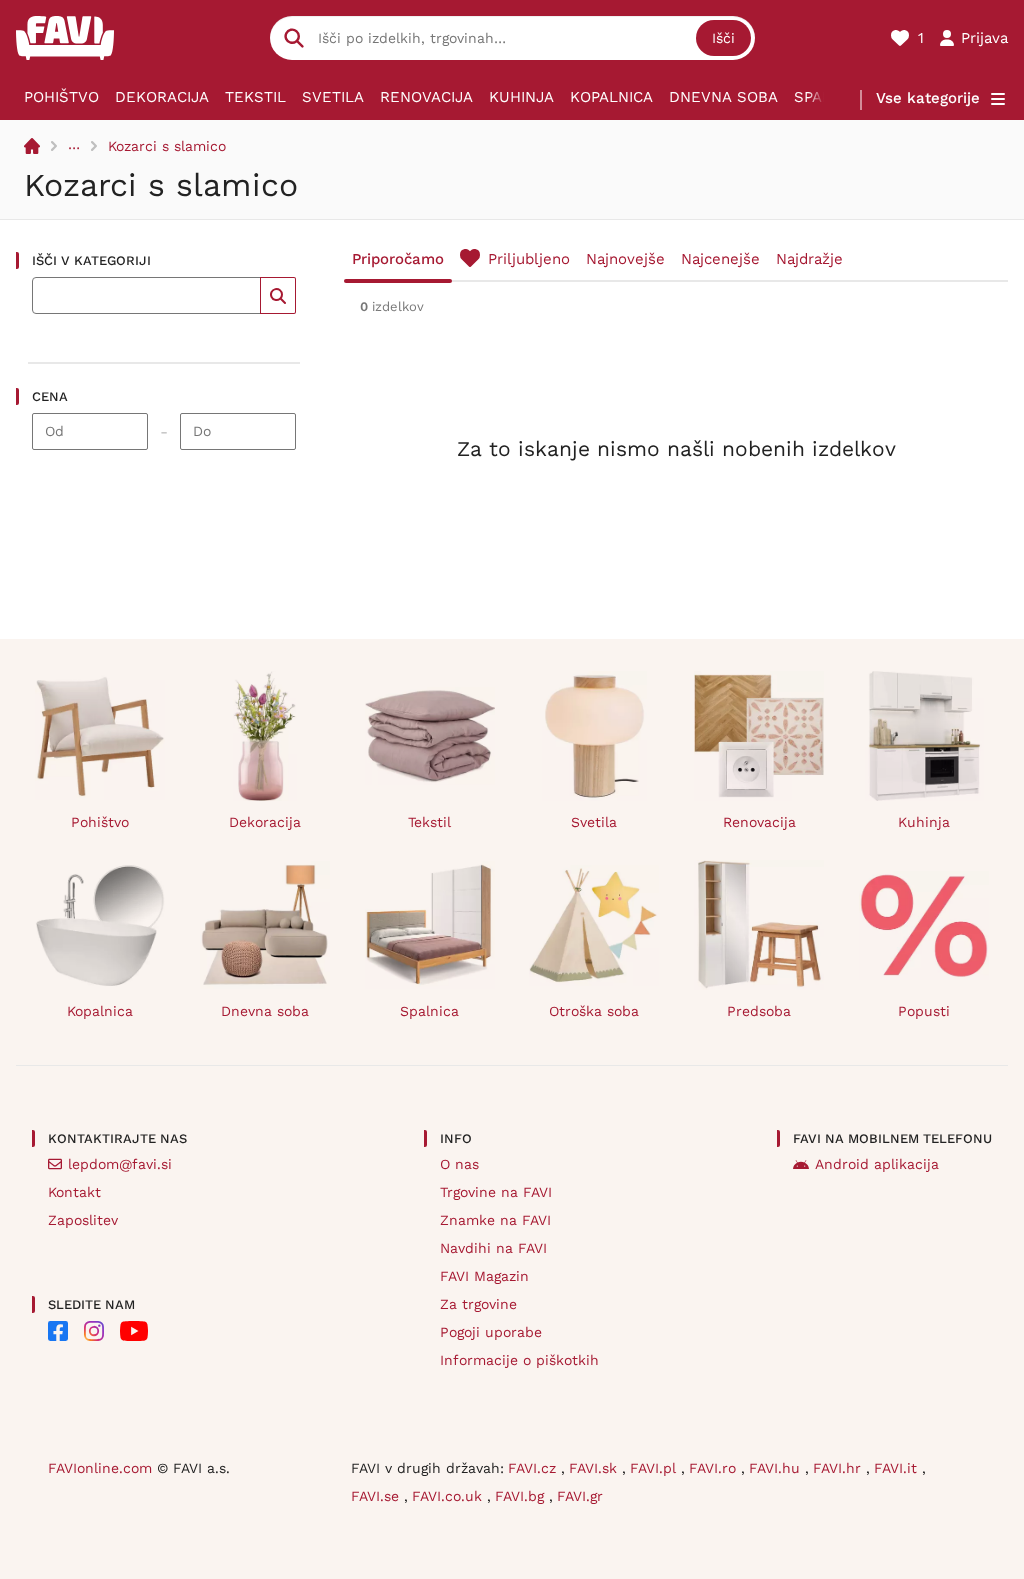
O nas (459, 1164)
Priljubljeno (529, 259)
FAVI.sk (595, 1468)
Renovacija (426, 97)
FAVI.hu (777, 1468)
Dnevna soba (723, 97)
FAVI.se (377, 1496)
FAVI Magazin (484, 1276)
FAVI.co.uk (449, 1496)
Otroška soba (594, 1011)
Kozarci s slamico (167, 146)
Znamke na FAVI (495, 1220)
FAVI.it (898, 1468)
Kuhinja (521, 97)
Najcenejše (720, 259)
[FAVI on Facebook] (58, 1331)
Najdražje (809, 259)
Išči (723, 38)
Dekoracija (162, 97)
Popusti (924, 1011)
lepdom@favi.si (120, 1164)
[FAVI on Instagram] (94, 1331)
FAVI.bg (522, 1496)
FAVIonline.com (100, 1468)
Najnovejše (625, 259)
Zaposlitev (83, 1220)
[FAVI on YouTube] (134, 1331)
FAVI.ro (715, 1468)
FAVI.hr (839, 1468)
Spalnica (429, 1011)
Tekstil (255, 97)
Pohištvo (61, 97)
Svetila (333, 97)
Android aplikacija (877, 1164)
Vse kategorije (928, 98)
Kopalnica (611, 97)
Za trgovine (478, 1304)
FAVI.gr (580, 1496)
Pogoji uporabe (491, 1332)
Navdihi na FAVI (493, 1248)
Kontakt (74, 1192)
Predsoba (759, 1011)
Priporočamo (398, 259)
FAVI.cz (534, 1468)
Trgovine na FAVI (496, 1192)
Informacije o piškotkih (519, 1360)
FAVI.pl (655, 1468)
